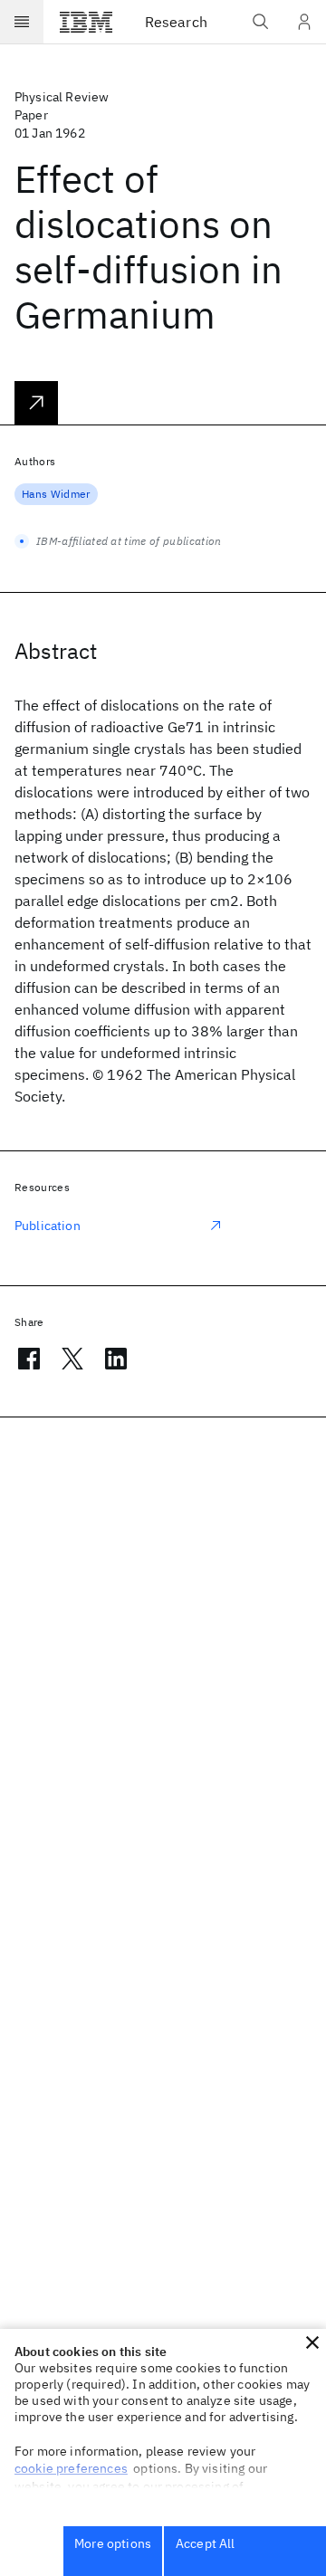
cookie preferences (71, 2468)
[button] (312, 2342)
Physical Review (62, 97)
